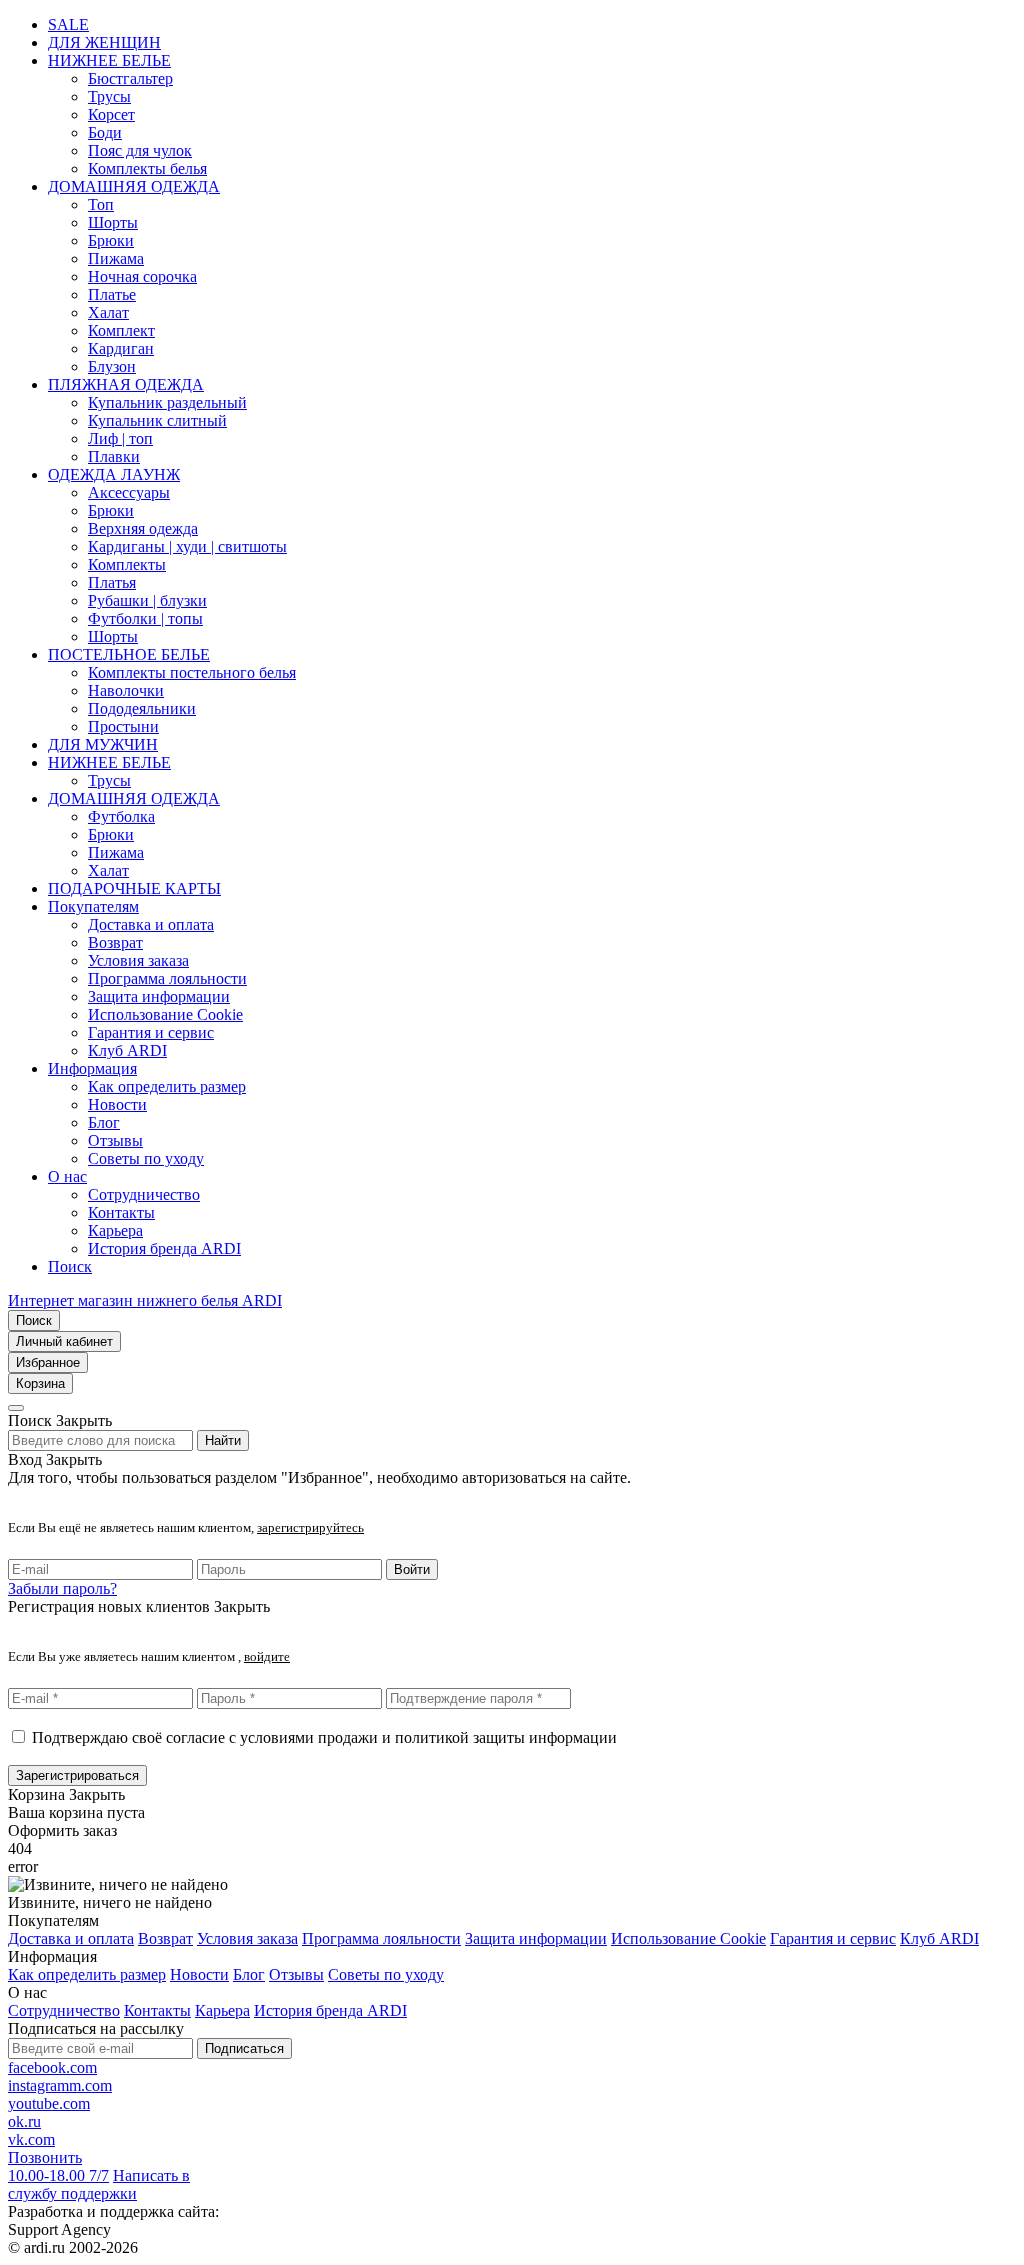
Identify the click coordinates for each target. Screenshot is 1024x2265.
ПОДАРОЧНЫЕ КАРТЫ (134, 888)
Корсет (111, 114)
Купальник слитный (157, 420)
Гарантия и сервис (151, 1032)
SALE (68, 24)
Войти (412, 1569)
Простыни (123, 726)
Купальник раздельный (167, 402)
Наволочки (126, 690)
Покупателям (93, 906)
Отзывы (115, 1140)
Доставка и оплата (151, 924)
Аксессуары (129, 492)
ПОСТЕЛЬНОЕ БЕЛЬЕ (129, 654)
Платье (112, 294)
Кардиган (121, 348)
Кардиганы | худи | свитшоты (187, 546)
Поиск (70, 1266)
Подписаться (244, 2048)
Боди (105, 132)
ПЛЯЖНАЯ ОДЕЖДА (126, 384)
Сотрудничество (144, 1194)
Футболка (121, 816)
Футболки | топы (145, 618)
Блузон (112, 366)
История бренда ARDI (164, 1248)
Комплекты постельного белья (192, 672)
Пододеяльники (142, 708)
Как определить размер (167, 1086)
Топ (101, 204)
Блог (104, 1122)
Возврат (115, 942)
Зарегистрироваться (77, 1775)
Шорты (113, 222)
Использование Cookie (165, 1014)
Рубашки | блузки (147, 600)
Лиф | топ (120, 438)
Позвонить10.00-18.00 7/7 (58, 2166)
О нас (67, 1176)
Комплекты (127, 564)
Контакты (121, 1212)
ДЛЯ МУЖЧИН (103, 744)
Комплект (121, 330)
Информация (92, 1068)
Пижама (116, 258)
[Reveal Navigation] (16, 1408)
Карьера (115, 1230)
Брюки (111, 240)
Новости (117, 1104)
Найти (223, 1440)
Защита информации (159, 996)
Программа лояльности (167, 978)
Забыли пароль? (62, 1588)
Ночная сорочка (142, 276)
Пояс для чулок (140, 150)
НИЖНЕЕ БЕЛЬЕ (109, 60)
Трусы (109, 96)
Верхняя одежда (143, 528)
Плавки (114, 456)
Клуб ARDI (127, 1050)
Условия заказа (138, 960)
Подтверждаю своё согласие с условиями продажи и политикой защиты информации (324, 1737)
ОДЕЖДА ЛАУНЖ (114, 474)
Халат (108, 312)
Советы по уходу (146, 1158)
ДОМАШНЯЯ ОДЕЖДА (134, 186)
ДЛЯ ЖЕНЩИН (104, 42)
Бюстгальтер (130, 78)
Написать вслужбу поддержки (99, 2184)
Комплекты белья (147, 168)
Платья (112, 582)
